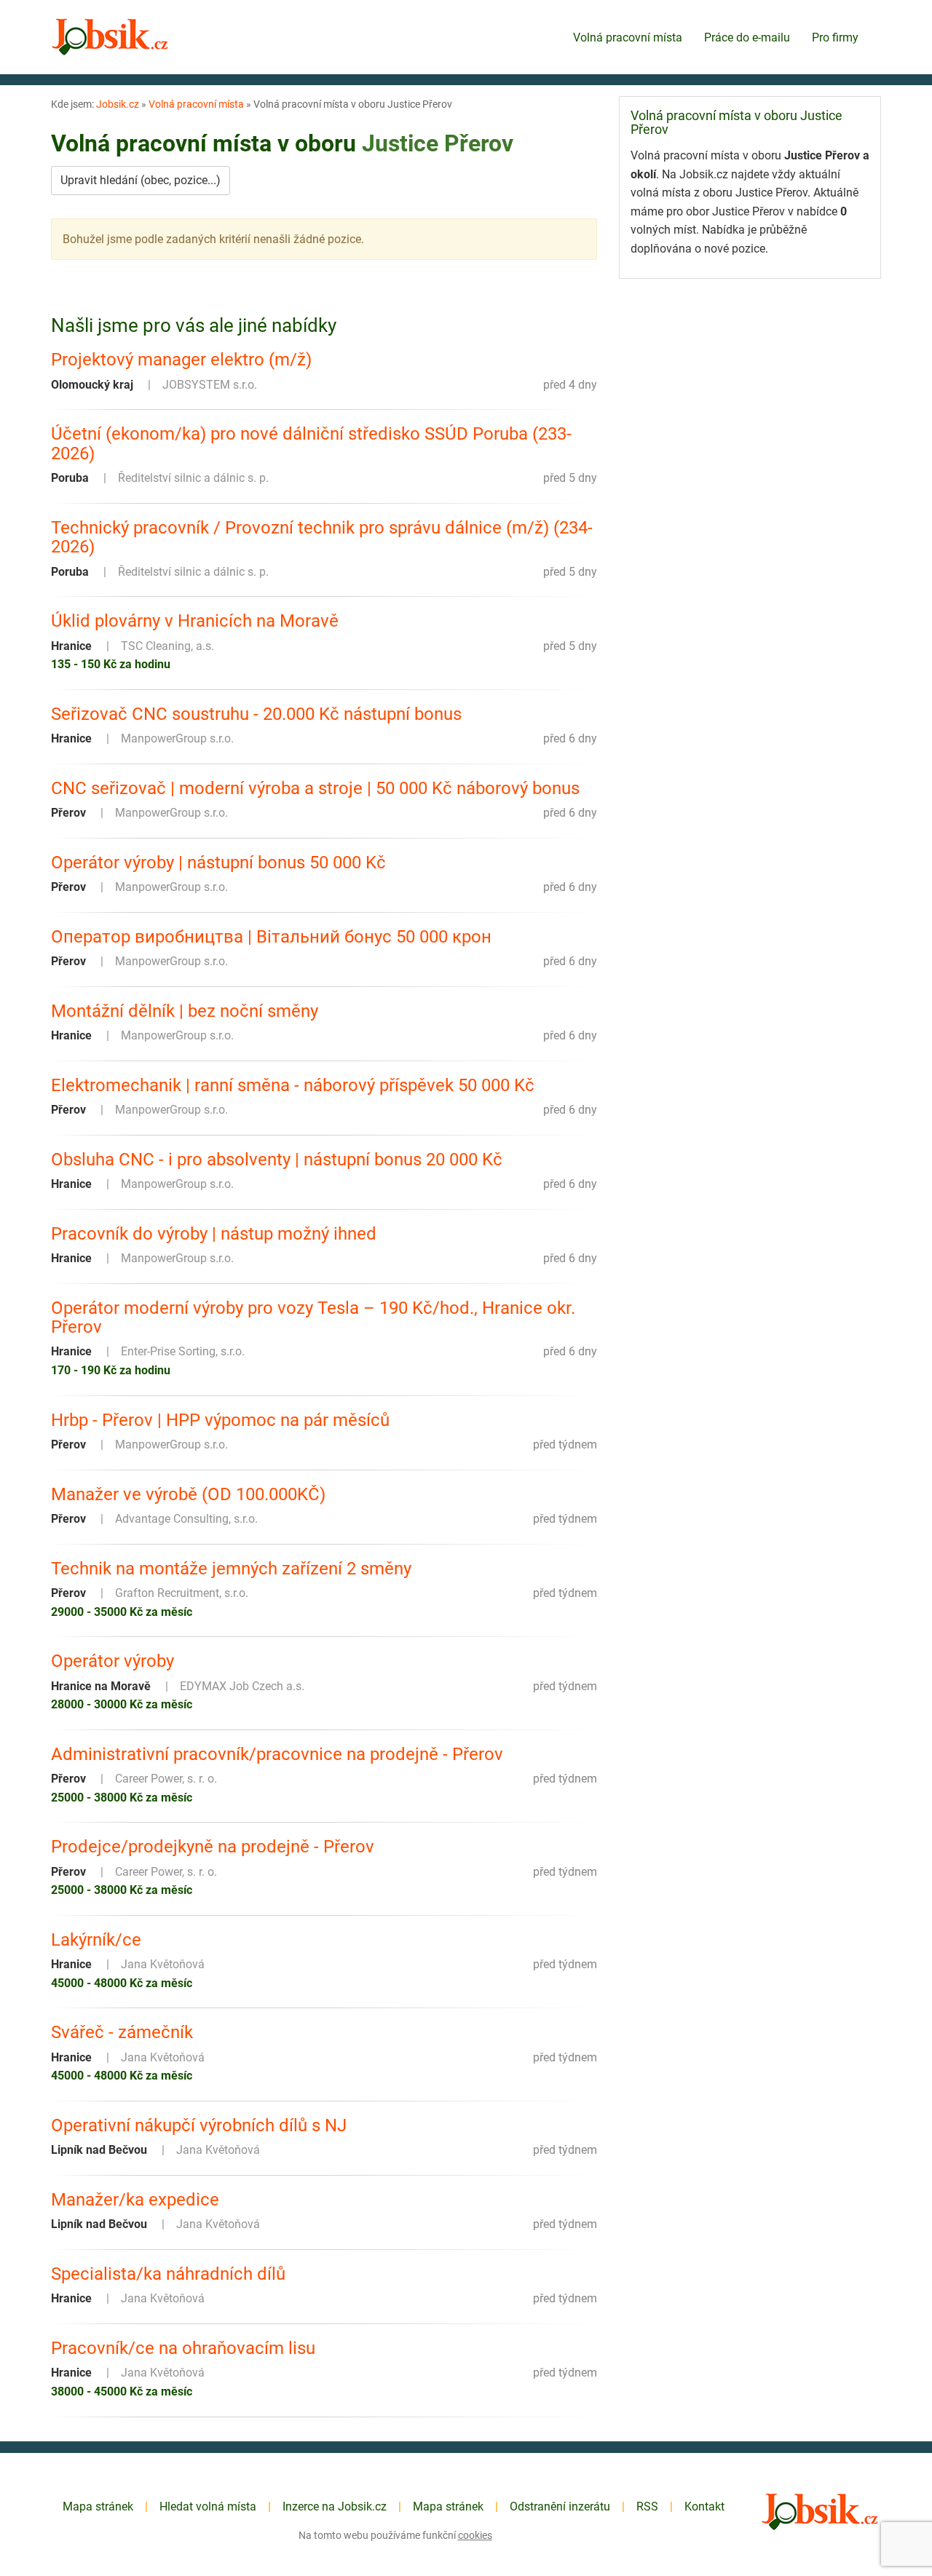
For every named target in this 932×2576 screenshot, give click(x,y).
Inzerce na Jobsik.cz (335, 2506)
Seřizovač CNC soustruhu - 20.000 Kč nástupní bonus (256, 714)
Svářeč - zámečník (122, 2032)
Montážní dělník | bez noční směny (185, 1011)
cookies (475, 2535)
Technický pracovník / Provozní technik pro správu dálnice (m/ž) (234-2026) (322, 538)
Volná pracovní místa (628, 37)
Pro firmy (835, 37)
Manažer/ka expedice (135, 2200)
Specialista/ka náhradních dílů (168, 2274)
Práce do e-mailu (747, 37)
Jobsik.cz (118, 104)
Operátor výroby (112, 1661)
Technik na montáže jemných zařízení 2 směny (231, 1569)
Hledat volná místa (208, 2506)
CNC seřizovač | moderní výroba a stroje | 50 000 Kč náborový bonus (315, 788)
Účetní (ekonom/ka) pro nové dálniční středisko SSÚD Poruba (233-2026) (311, 444)
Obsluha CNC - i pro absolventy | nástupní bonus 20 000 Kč (277, 1160)
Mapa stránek (98, 2506)
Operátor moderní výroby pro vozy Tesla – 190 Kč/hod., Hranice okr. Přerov (313, 1318)
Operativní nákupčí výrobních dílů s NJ (199, 2125)
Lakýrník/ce (96, 1940)
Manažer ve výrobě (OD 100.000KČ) (188, 1494)
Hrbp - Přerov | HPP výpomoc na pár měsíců (220, 1420)
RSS (647, 2506)
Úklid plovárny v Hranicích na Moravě (195, 621)
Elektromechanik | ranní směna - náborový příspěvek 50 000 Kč (293, 1085)
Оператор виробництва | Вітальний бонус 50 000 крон (271, 937)
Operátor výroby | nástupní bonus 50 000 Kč (218, 863)
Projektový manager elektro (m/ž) (181, 360)
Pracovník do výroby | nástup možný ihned (214, 1234)
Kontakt (704, 2506)
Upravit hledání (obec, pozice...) (141, 180)
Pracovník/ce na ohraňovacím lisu (183, 2348)
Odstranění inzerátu (560, 2506)
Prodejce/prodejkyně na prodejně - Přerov (213, 1847)
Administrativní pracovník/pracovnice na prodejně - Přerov (277, 1754)
